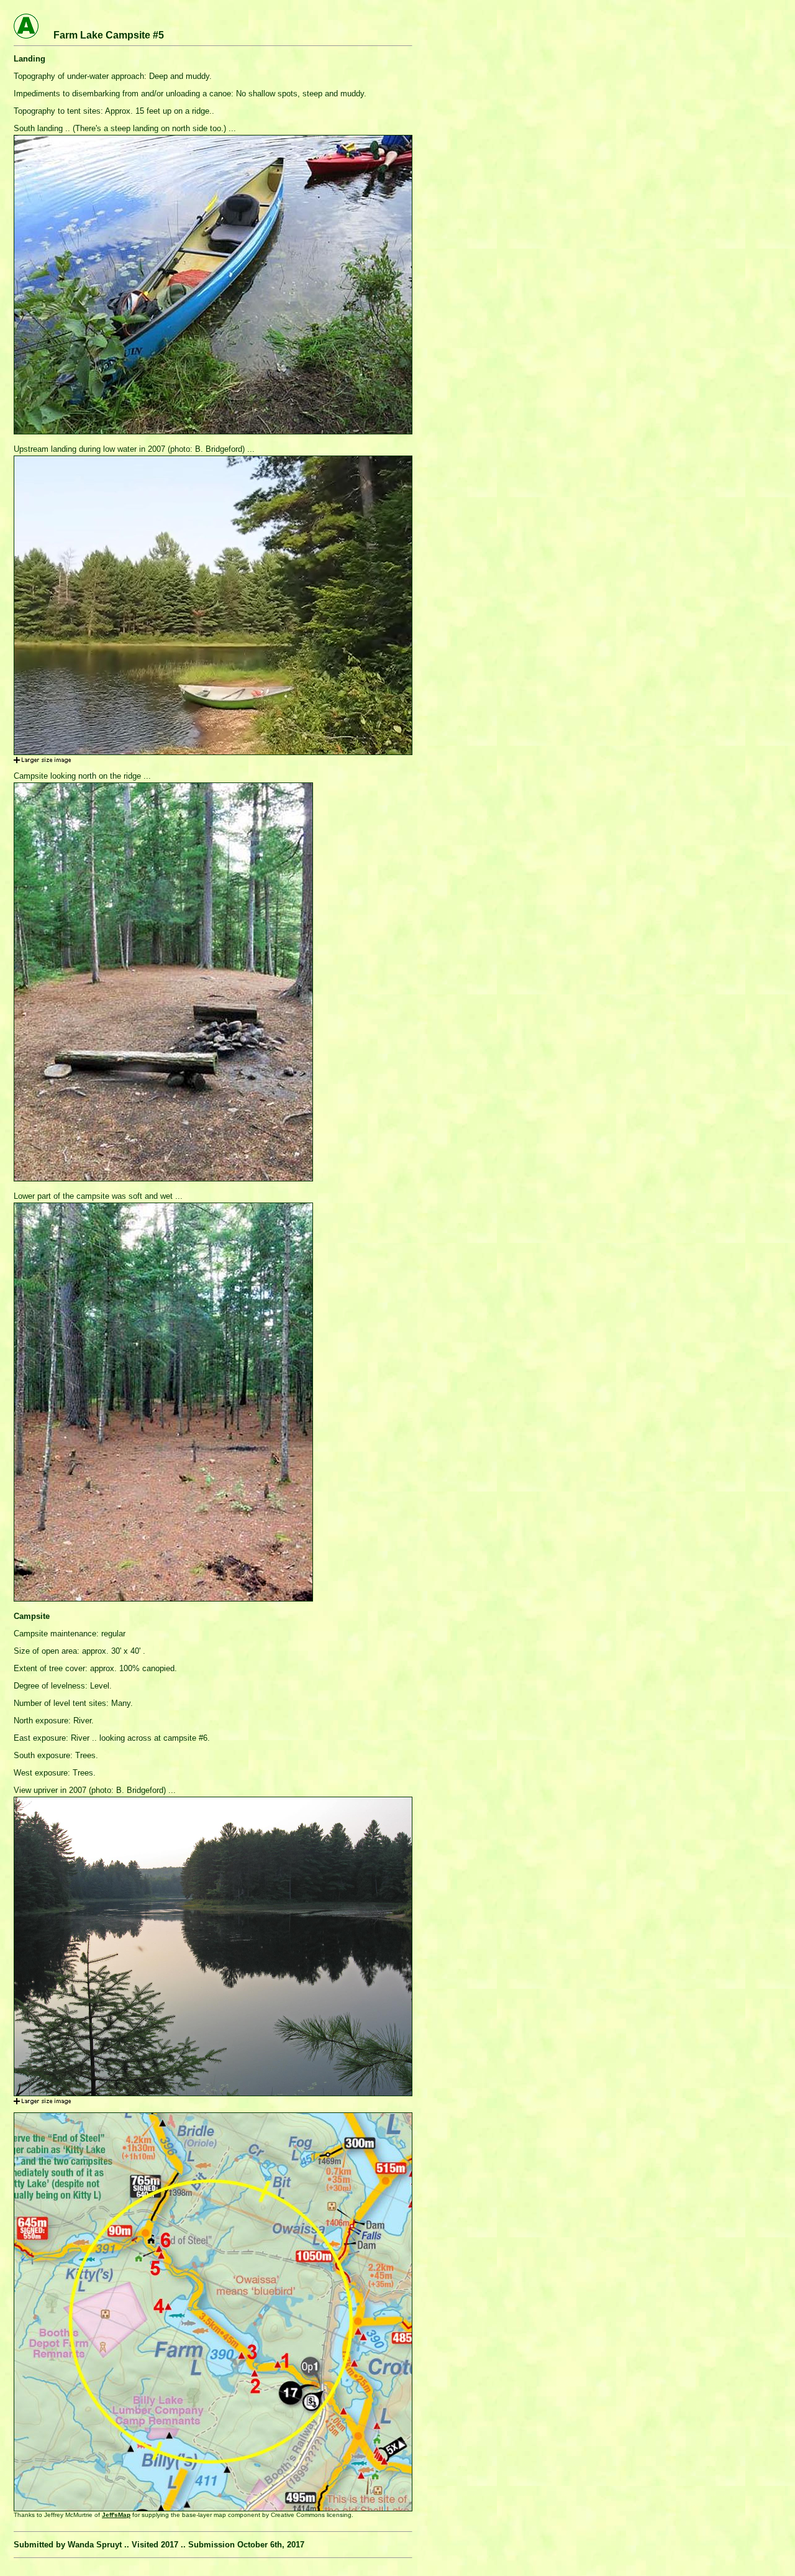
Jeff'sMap (116, 2515)
